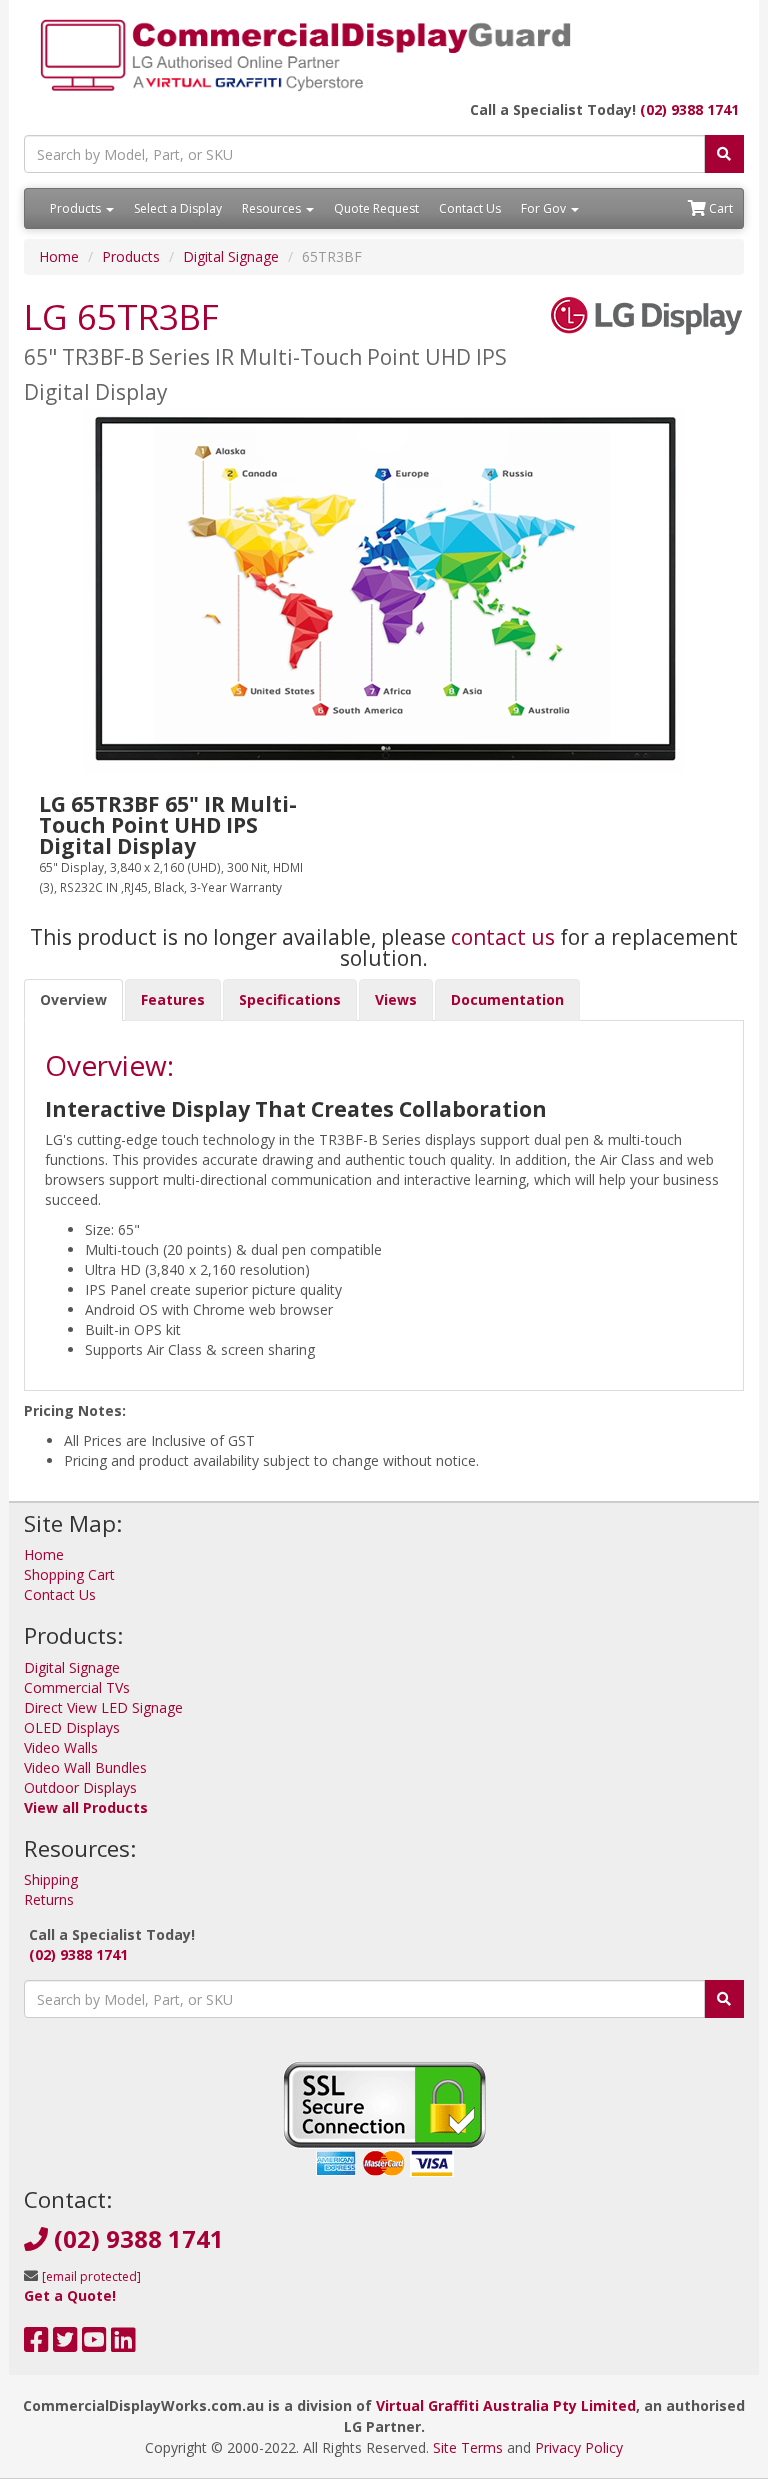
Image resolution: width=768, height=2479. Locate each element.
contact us (503, 937)
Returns (49, 1899)
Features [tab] (173, 999)
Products (77, 208)
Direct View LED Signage (103, 1707)
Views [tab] (396, 999)
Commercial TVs (77, 1687)
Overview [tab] (73, 999)
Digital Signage (231, 256)
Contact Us (470, 208)
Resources (273, 208)
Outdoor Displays (80, 1787)
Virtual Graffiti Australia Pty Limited (506, 2405)
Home (59, 256)
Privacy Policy (579, 2447)
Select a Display (178, 208)
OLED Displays (72, 1727)
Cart (719, 208)
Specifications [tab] (290, 999)
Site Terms (468, 2447)
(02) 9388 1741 (689, 109)
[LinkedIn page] (123, 2344)
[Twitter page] (65, 2344)
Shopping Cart (69, 1574)
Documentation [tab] (507, 999)
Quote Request (376, 208)
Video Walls (61, 1747)
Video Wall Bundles (85, 1767)
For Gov (545, 208)
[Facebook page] (36, 2344)
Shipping (51, 1879)
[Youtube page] (94, 2344)
